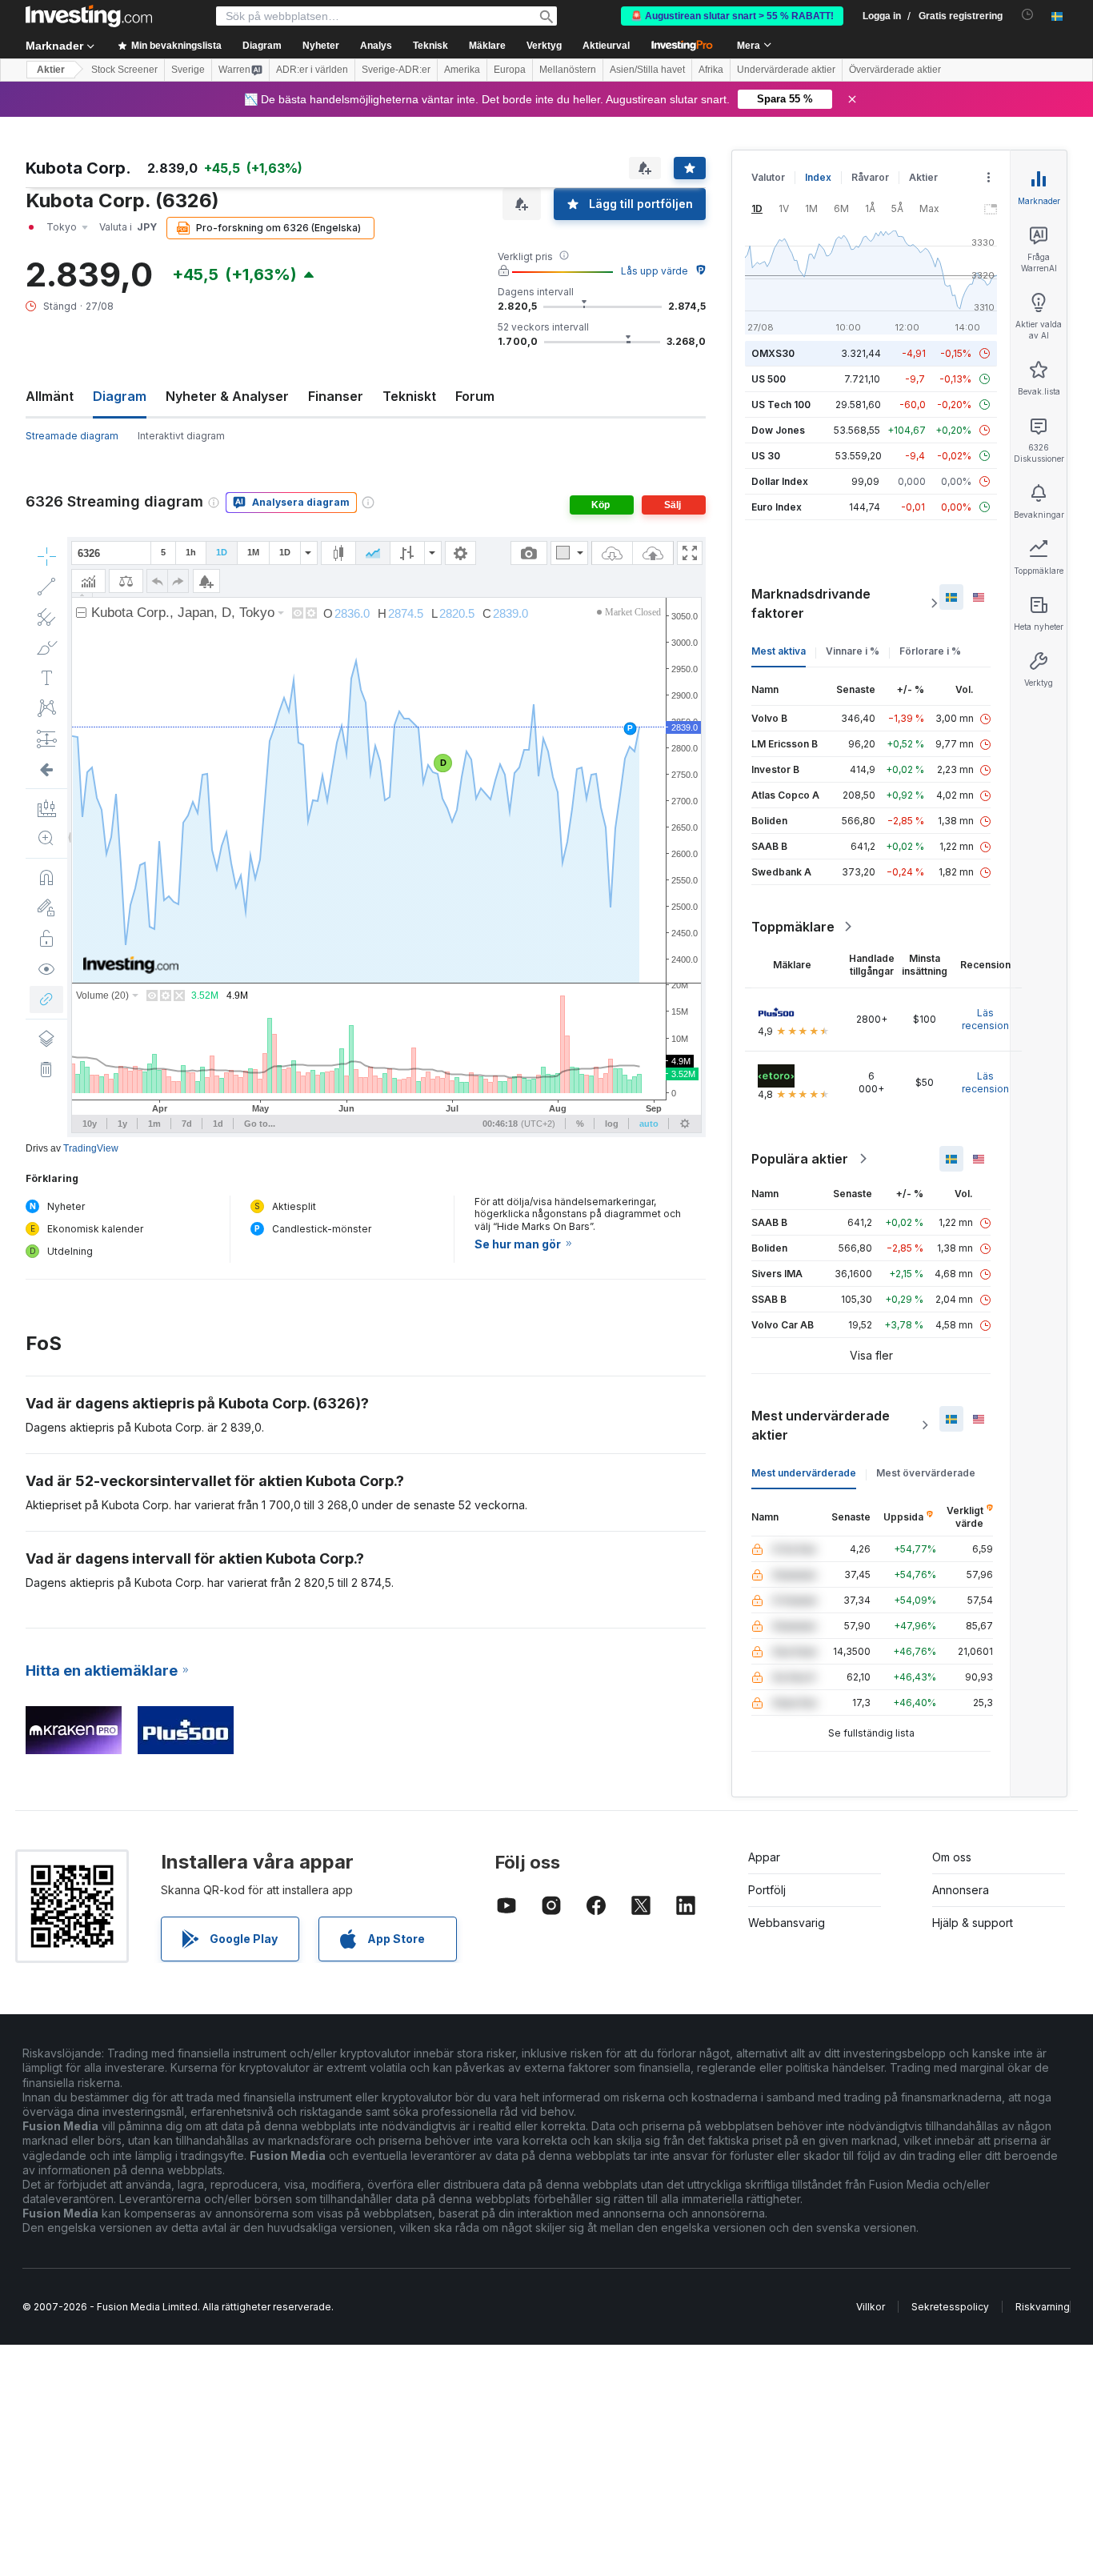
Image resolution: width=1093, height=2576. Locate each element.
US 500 (769, 379)
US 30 (766, 456)
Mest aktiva (779, 651)
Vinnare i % (853, 651)
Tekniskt (409, 396)
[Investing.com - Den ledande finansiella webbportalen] (89, 16)
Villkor (871, 2307)
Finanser (336, 396)
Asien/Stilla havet (647, 70)
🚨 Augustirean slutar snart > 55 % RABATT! (732, 16)
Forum (475, 396)
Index (818, 177)
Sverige (188, 70)
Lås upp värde (655, 271)
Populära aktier (800, 1159)
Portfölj (767, 1890)
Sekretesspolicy (950, 2307)
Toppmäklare (793, 927)
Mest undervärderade (804, 1473)
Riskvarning (1043, 2307)
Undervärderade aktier (786, 70)
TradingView (91, 1148)
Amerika (462, 70)
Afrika (711, 70)
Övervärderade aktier (895, 70)
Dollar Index (780, 481)
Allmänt (50, 396)
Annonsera (961, 1890)
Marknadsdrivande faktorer (811, 603)
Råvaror (870, 177)
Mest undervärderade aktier (821, 1425)
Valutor (768, 177)
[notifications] (1028, 15)
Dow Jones (778, 430)
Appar (764, 1857)
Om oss (952, 1857)
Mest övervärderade (926, 1473)
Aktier (51, 70)
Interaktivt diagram (181, 436)
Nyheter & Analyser (227, 396)
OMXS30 (773, 353)
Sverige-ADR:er (396, 70)
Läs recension (985, 1019)
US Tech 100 (781, 405)
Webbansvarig (787, 1923)
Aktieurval (606, 46)
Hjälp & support (973, 1923)
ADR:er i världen (312, 70)
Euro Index (777, 507)
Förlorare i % (930, 651)
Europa (510, 70)
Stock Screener (124, 70)
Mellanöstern (568, 70)
